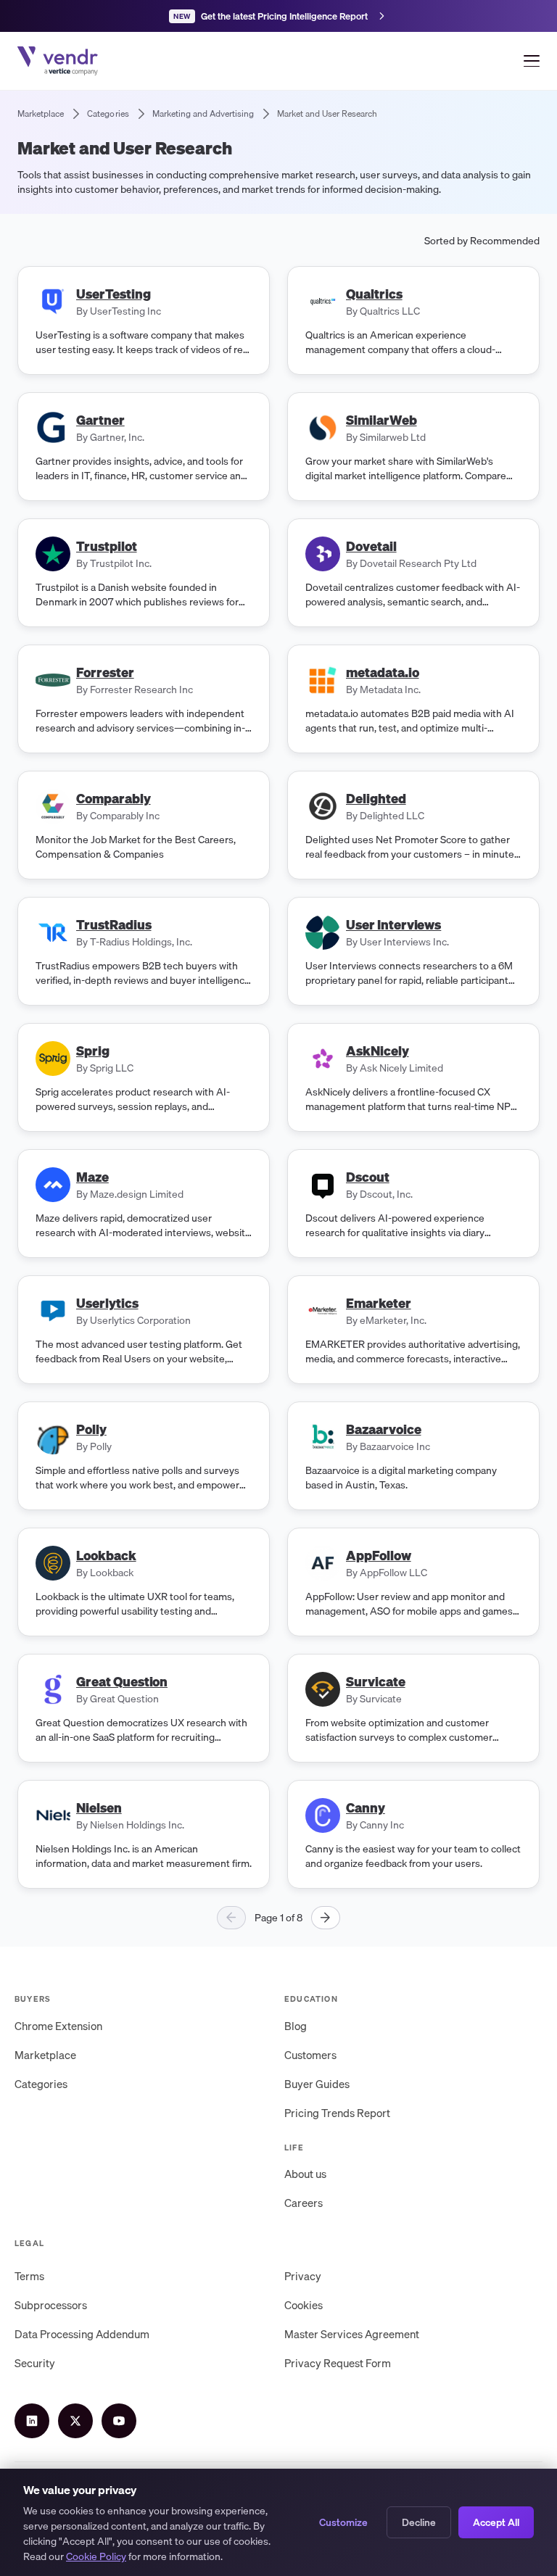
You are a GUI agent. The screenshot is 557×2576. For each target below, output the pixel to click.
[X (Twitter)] (75, 2421)
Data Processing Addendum (82, 2334)
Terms (29, 2276)
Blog (296, 2026)
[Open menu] (532, 61)
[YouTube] (119, 2421)
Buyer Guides (317, 2084)
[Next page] (326, 1918)
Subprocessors (51, 2305)
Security (35, 2363)
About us (305, 2174)
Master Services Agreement (352, 2334)
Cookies (304, 2305)
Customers (310, 2055)
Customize (343, 2522)
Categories (41, 2084)
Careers (304, 2203)
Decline (419, 2522)
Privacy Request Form (338, 2363)
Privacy (303, 2276)
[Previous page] (231, 1918)
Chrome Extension (58, 2026)
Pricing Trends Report (337, 2113)
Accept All (496, 2522)
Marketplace (45, 2055)
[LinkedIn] (32, 2421)
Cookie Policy (96, 2556)
